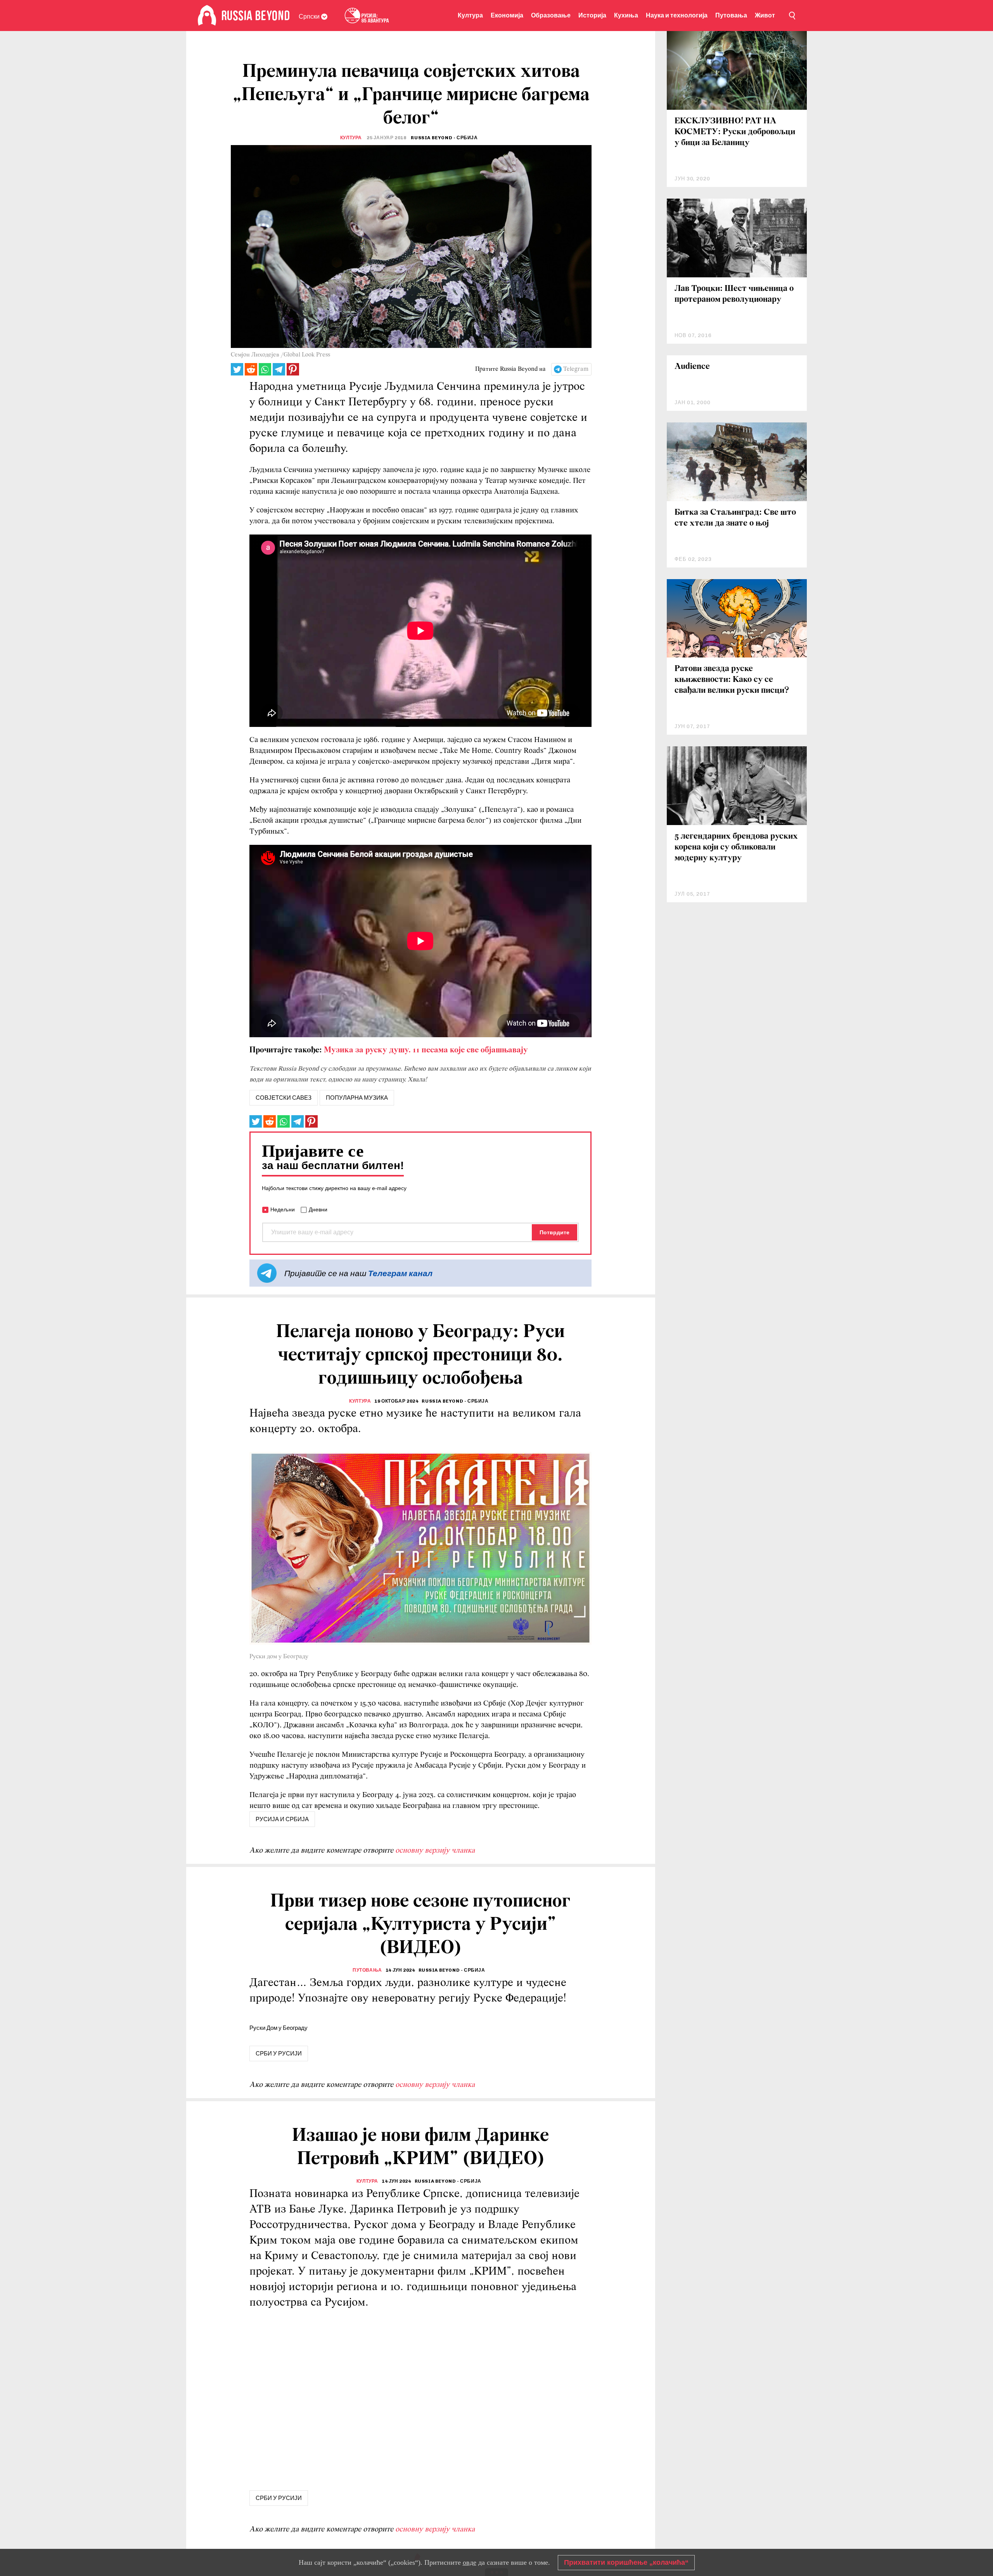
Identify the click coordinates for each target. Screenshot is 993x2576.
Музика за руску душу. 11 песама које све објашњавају (426, 1050)
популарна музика (357, 1098)
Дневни (318, 1209)
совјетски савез (284, 1098)
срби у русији (279, 2054)
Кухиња (626, 15)
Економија (507, 15)
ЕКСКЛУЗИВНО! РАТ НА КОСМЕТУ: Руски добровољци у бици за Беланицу (735, 132)
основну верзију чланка (435, 1851)
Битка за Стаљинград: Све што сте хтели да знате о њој (735, 518)
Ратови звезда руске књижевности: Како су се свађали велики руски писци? (732, 680)
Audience (692, 367)
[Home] (207, 16)
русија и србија (282, 1819)
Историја (592, 15)
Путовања (731, 15)
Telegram (576, 369)
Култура (470, 15)
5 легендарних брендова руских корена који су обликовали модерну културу (736, 847)
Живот (765, 15)
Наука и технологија (677, 15)
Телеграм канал (400, 1273)
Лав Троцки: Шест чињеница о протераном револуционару (734, 294)
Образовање (551, 15)
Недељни (283, 1209)
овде (470, 2562)
